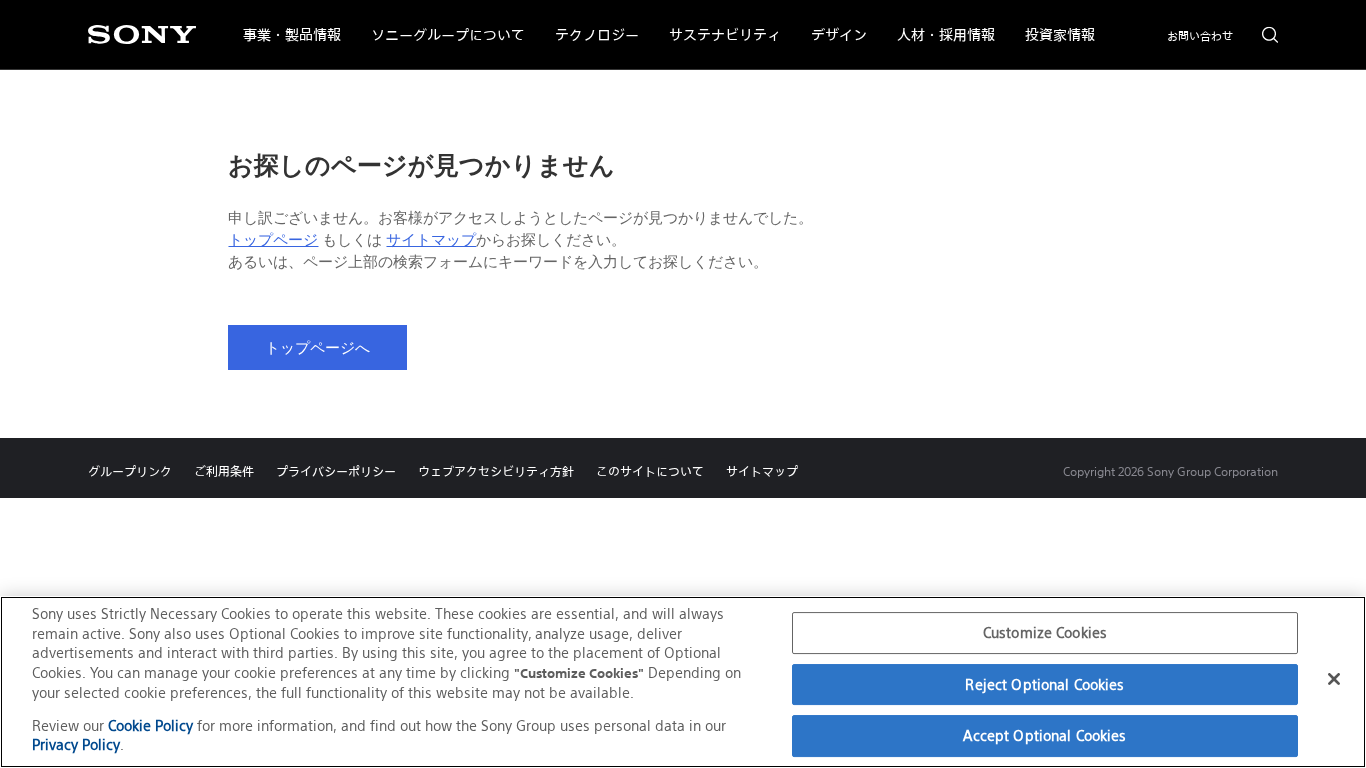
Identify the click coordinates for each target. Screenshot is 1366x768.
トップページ (273, 240)
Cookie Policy (150, 725)
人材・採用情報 (938, 22)
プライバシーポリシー (336, 471)
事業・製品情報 (284, 22)
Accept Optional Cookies (1044, 735)
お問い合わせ (1200, 36)
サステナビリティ (717, 22)
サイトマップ (431, 240)
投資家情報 (1052, 22)
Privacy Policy (76, 744)
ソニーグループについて (440, 22)
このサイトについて (650, 471)
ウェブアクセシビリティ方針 (496, 471)
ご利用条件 (224, 471)
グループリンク (130, 471)
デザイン (831, 22)
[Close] (1334, 679)
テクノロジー (589, 22)
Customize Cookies (1045, 632)
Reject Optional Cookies (1044, 684)
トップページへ (317, 348)
